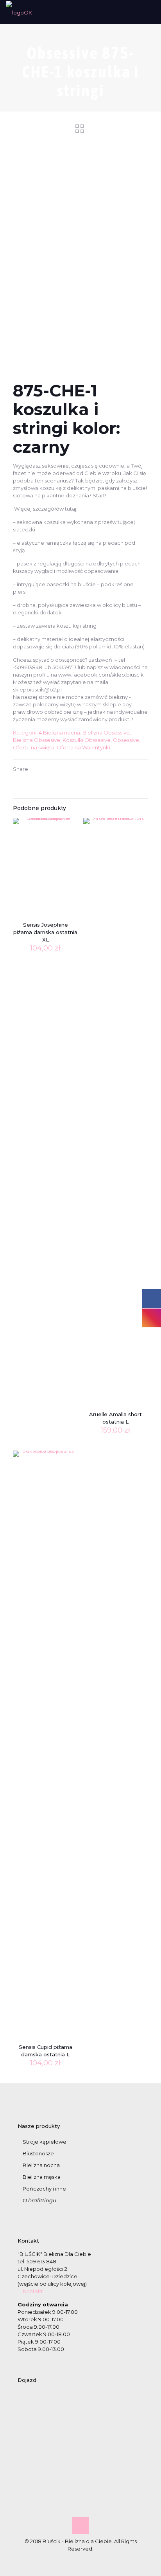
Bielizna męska (42, 2177)
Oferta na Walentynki (83, 747)
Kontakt (33, 2291)
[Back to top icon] (80, 2526)
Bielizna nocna (41, 2165)
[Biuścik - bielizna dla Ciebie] (19, 12)
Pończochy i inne (44, 2189)
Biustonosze (38, 2153)
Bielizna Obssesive (37, 740)
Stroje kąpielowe (45, 2142)
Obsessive (126, 740)
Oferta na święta (34, 747)
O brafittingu (39, 2200)
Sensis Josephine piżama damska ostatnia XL (45, 932)
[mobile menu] (150, 12)
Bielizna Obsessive (106, 733)
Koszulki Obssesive (87, 740)
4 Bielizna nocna (59, 733)
